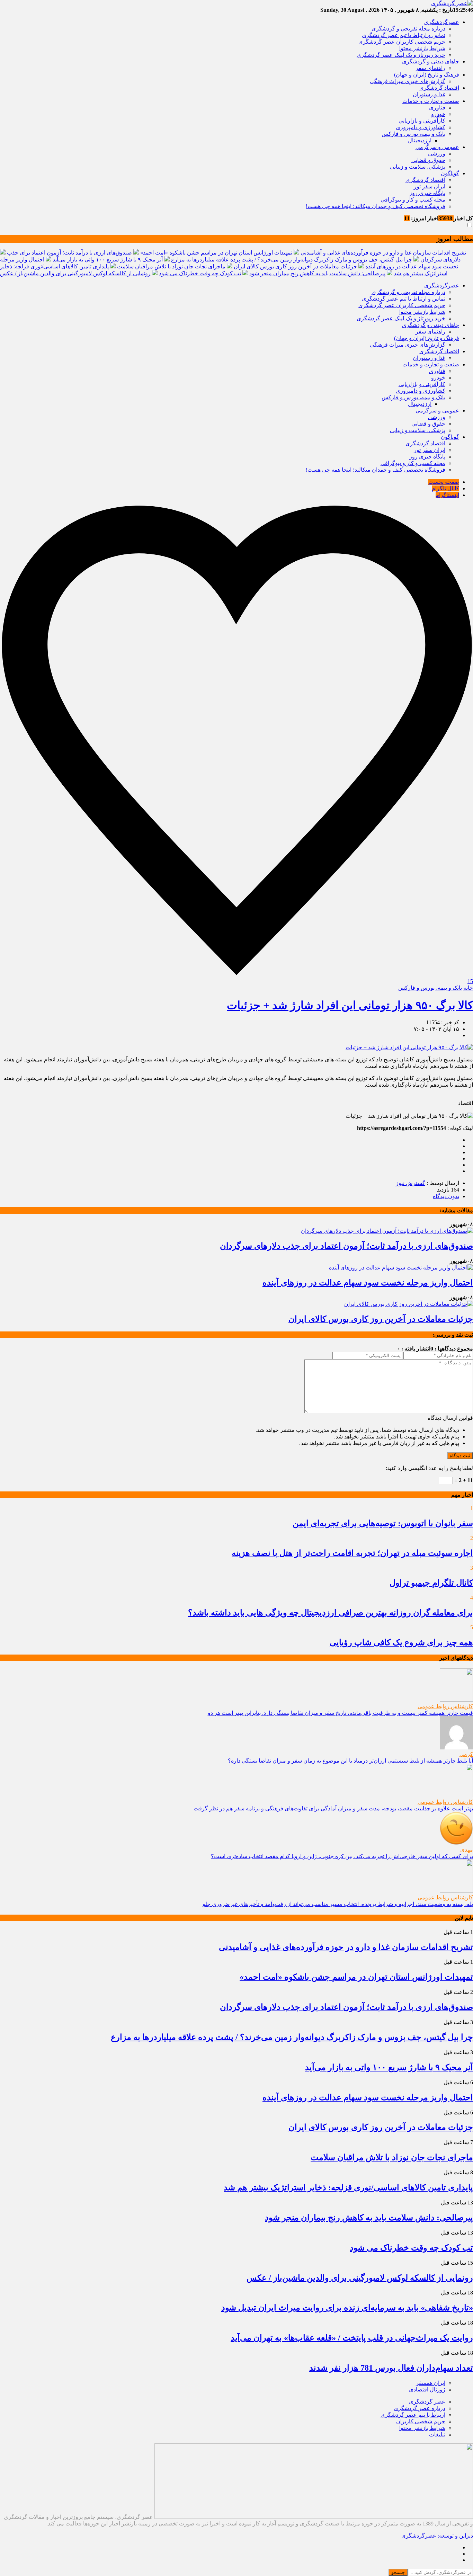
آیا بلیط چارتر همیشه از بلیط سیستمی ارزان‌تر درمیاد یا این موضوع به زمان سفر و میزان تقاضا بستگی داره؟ (350, 1761)
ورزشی (437, 154)
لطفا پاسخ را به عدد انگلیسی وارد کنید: (429, 1468)
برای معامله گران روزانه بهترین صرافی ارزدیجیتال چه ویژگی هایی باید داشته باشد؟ (331, 1613)
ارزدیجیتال (420, 140)
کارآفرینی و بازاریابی (422, 121)
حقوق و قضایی (428, 160)
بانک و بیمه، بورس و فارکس (413, 134)
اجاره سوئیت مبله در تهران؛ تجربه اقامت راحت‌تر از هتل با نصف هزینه (352, 1553)
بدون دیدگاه (446, 1196)
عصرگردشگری (442, 22)
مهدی (467, 1850)
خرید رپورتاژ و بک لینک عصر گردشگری (401, 55)
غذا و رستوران (429, 94)
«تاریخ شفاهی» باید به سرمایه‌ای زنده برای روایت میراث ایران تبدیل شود (347, 2308)
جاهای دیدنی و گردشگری (431, 61)
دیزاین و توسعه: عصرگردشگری (437, 2536)
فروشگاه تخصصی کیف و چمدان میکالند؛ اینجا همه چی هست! (376, 206)
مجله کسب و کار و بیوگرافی (413, 200)
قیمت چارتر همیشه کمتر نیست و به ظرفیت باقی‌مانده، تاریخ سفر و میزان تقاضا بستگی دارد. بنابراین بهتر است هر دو (340, 1713)
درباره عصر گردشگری (420, 2408)
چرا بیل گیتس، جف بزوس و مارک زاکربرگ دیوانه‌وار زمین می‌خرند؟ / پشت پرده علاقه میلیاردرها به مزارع (292, 260)
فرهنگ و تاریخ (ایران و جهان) (427, 75)
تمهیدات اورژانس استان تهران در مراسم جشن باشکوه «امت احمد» (216, 253)
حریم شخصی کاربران (421, 2421)
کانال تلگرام (445, 488)
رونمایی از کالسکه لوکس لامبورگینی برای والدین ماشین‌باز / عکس (75, 273)
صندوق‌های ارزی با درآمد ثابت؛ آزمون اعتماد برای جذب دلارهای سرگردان (346, 1246)
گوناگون (450, 173)
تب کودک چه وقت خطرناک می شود (200, 273)
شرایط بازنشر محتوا (422, 48)
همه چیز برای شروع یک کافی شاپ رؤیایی (401, 1642)
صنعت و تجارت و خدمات (431, 101)
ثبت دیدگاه (460, 1456)
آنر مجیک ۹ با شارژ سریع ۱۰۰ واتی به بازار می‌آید (108, 260)
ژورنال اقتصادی (427, 2390)
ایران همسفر (431, 2383)
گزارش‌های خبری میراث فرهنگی (408, 81)
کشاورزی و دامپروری (421, 127)
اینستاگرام (447, 495)
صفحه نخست (444, 482)
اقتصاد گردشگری (439, 88)
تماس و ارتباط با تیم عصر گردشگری (404, 35)
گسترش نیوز (410, 1183)
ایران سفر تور (430, 186)
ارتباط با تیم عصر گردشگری (413, 2415)
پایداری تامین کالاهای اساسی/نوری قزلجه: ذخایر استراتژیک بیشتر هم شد (348, 2187)
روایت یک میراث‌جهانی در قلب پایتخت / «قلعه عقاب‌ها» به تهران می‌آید (352, 2338)
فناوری (437, 108)
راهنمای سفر (430, 68)
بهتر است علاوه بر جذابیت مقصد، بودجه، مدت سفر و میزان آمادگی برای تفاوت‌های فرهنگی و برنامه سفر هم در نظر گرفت (333, 1808)
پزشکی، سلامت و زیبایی (418, 167)
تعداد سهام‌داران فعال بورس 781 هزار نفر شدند (391, 2368)
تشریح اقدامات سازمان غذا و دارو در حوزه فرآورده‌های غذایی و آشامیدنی (383, 253)
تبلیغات (437, 2435)
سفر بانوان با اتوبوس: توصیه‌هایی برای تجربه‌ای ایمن (383, 1523)
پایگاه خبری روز (427, 193)
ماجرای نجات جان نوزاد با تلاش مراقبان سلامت (171, 266)
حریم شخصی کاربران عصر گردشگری (402, 42)
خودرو (438, 114)
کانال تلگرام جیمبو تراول (431, 1583)
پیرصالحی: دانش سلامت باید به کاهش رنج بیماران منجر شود (317, 273)
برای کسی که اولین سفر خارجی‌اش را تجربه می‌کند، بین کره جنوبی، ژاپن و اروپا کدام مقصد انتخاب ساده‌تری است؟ (342, 1856)
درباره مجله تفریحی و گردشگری (408, 29)
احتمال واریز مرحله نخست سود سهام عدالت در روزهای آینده (368, 1283)
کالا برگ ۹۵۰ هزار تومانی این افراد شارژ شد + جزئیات (350, 1005)
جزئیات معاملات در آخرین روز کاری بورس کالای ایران (295, 266)
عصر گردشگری (427, 2402)
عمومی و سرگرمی (437, 147)
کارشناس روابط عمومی (445, 1706)
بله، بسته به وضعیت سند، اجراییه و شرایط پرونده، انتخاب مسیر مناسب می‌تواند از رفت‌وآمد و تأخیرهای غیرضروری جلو (338, 1904)
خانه (468, 988)
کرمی (466, 1754)
